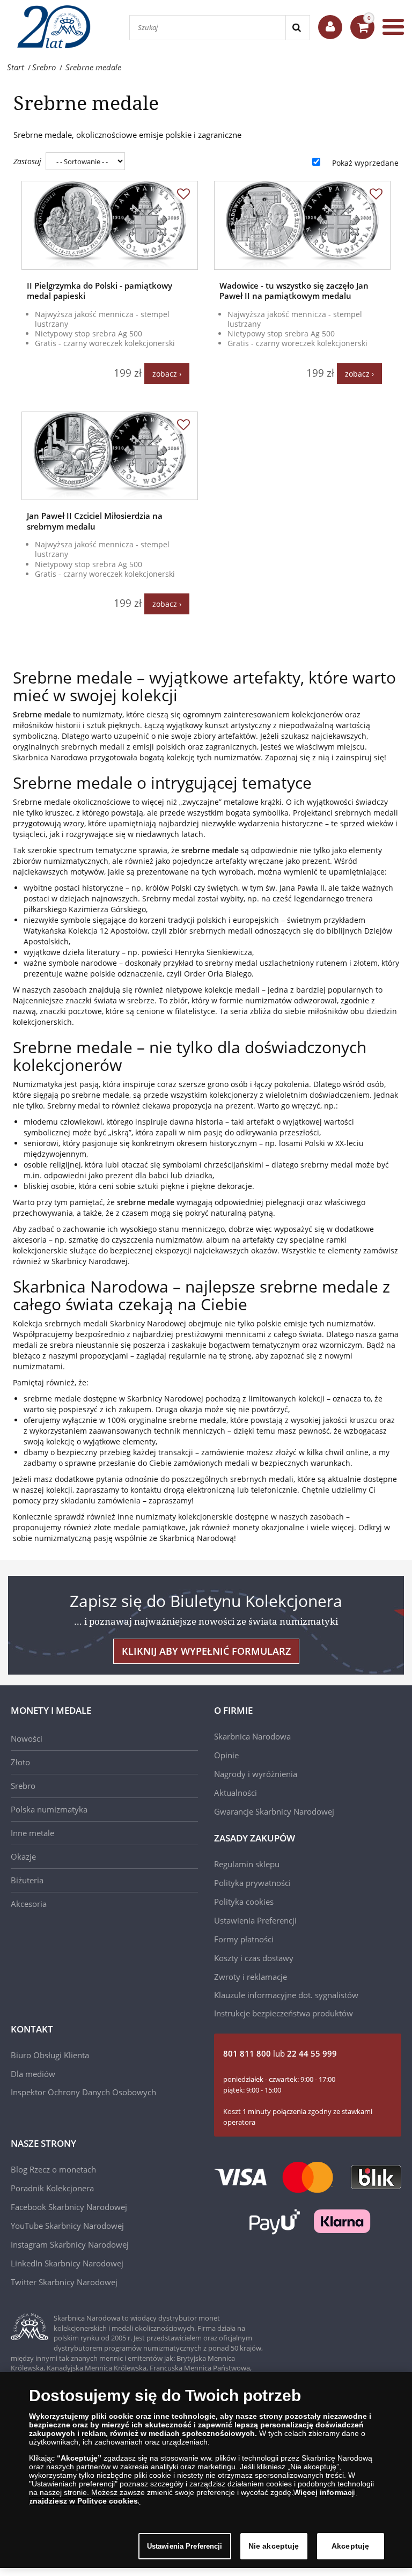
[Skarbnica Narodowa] (59, 27)
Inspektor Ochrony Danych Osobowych (83, 2092)
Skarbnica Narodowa (252, 1736)
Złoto (20, 1762)
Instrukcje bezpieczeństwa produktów (284, 2013)
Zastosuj (27, 161)
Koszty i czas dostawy (254, 1958)
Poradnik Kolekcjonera (52, 2188)
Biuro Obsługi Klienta (50, 2055)
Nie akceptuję (274, 2546)
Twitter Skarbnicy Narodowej (64, 2282)
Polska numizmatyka (49, 1809)
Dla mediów (33, 2074)
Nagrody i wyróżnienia (256, 1774)
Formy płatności (244, 1939)
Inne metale (32, 1833)
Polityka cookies (244, 1902)
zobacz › (167, 374)
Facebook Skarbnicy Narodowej (69, 2207)
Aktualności (236, 1793)
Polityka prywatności (252, 1883)
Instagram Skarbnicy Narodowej (70, 2244)
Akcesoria (29, 1904)
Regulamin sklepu (247, 1864)
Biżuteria (27, 1880)
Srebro (23, 1786)
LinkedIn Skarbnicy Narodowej (67, 2263)
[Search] (297, 28)
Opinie (226, 1755)
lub (280, 2053)
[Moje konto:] (330, 27)
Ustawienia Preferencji (185, 2546)
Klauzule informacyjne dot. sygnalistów (286, 1995)
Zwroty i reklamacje (251, 1977)
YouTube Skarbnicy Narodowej (67, 2226)
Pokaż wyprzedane (365, 163)
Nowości (27, 1738)
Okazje (23, 1856)
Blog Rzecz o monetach (53, 2169)
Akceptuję (350, 2546)
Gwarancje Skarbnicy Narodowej (274, 1811)
